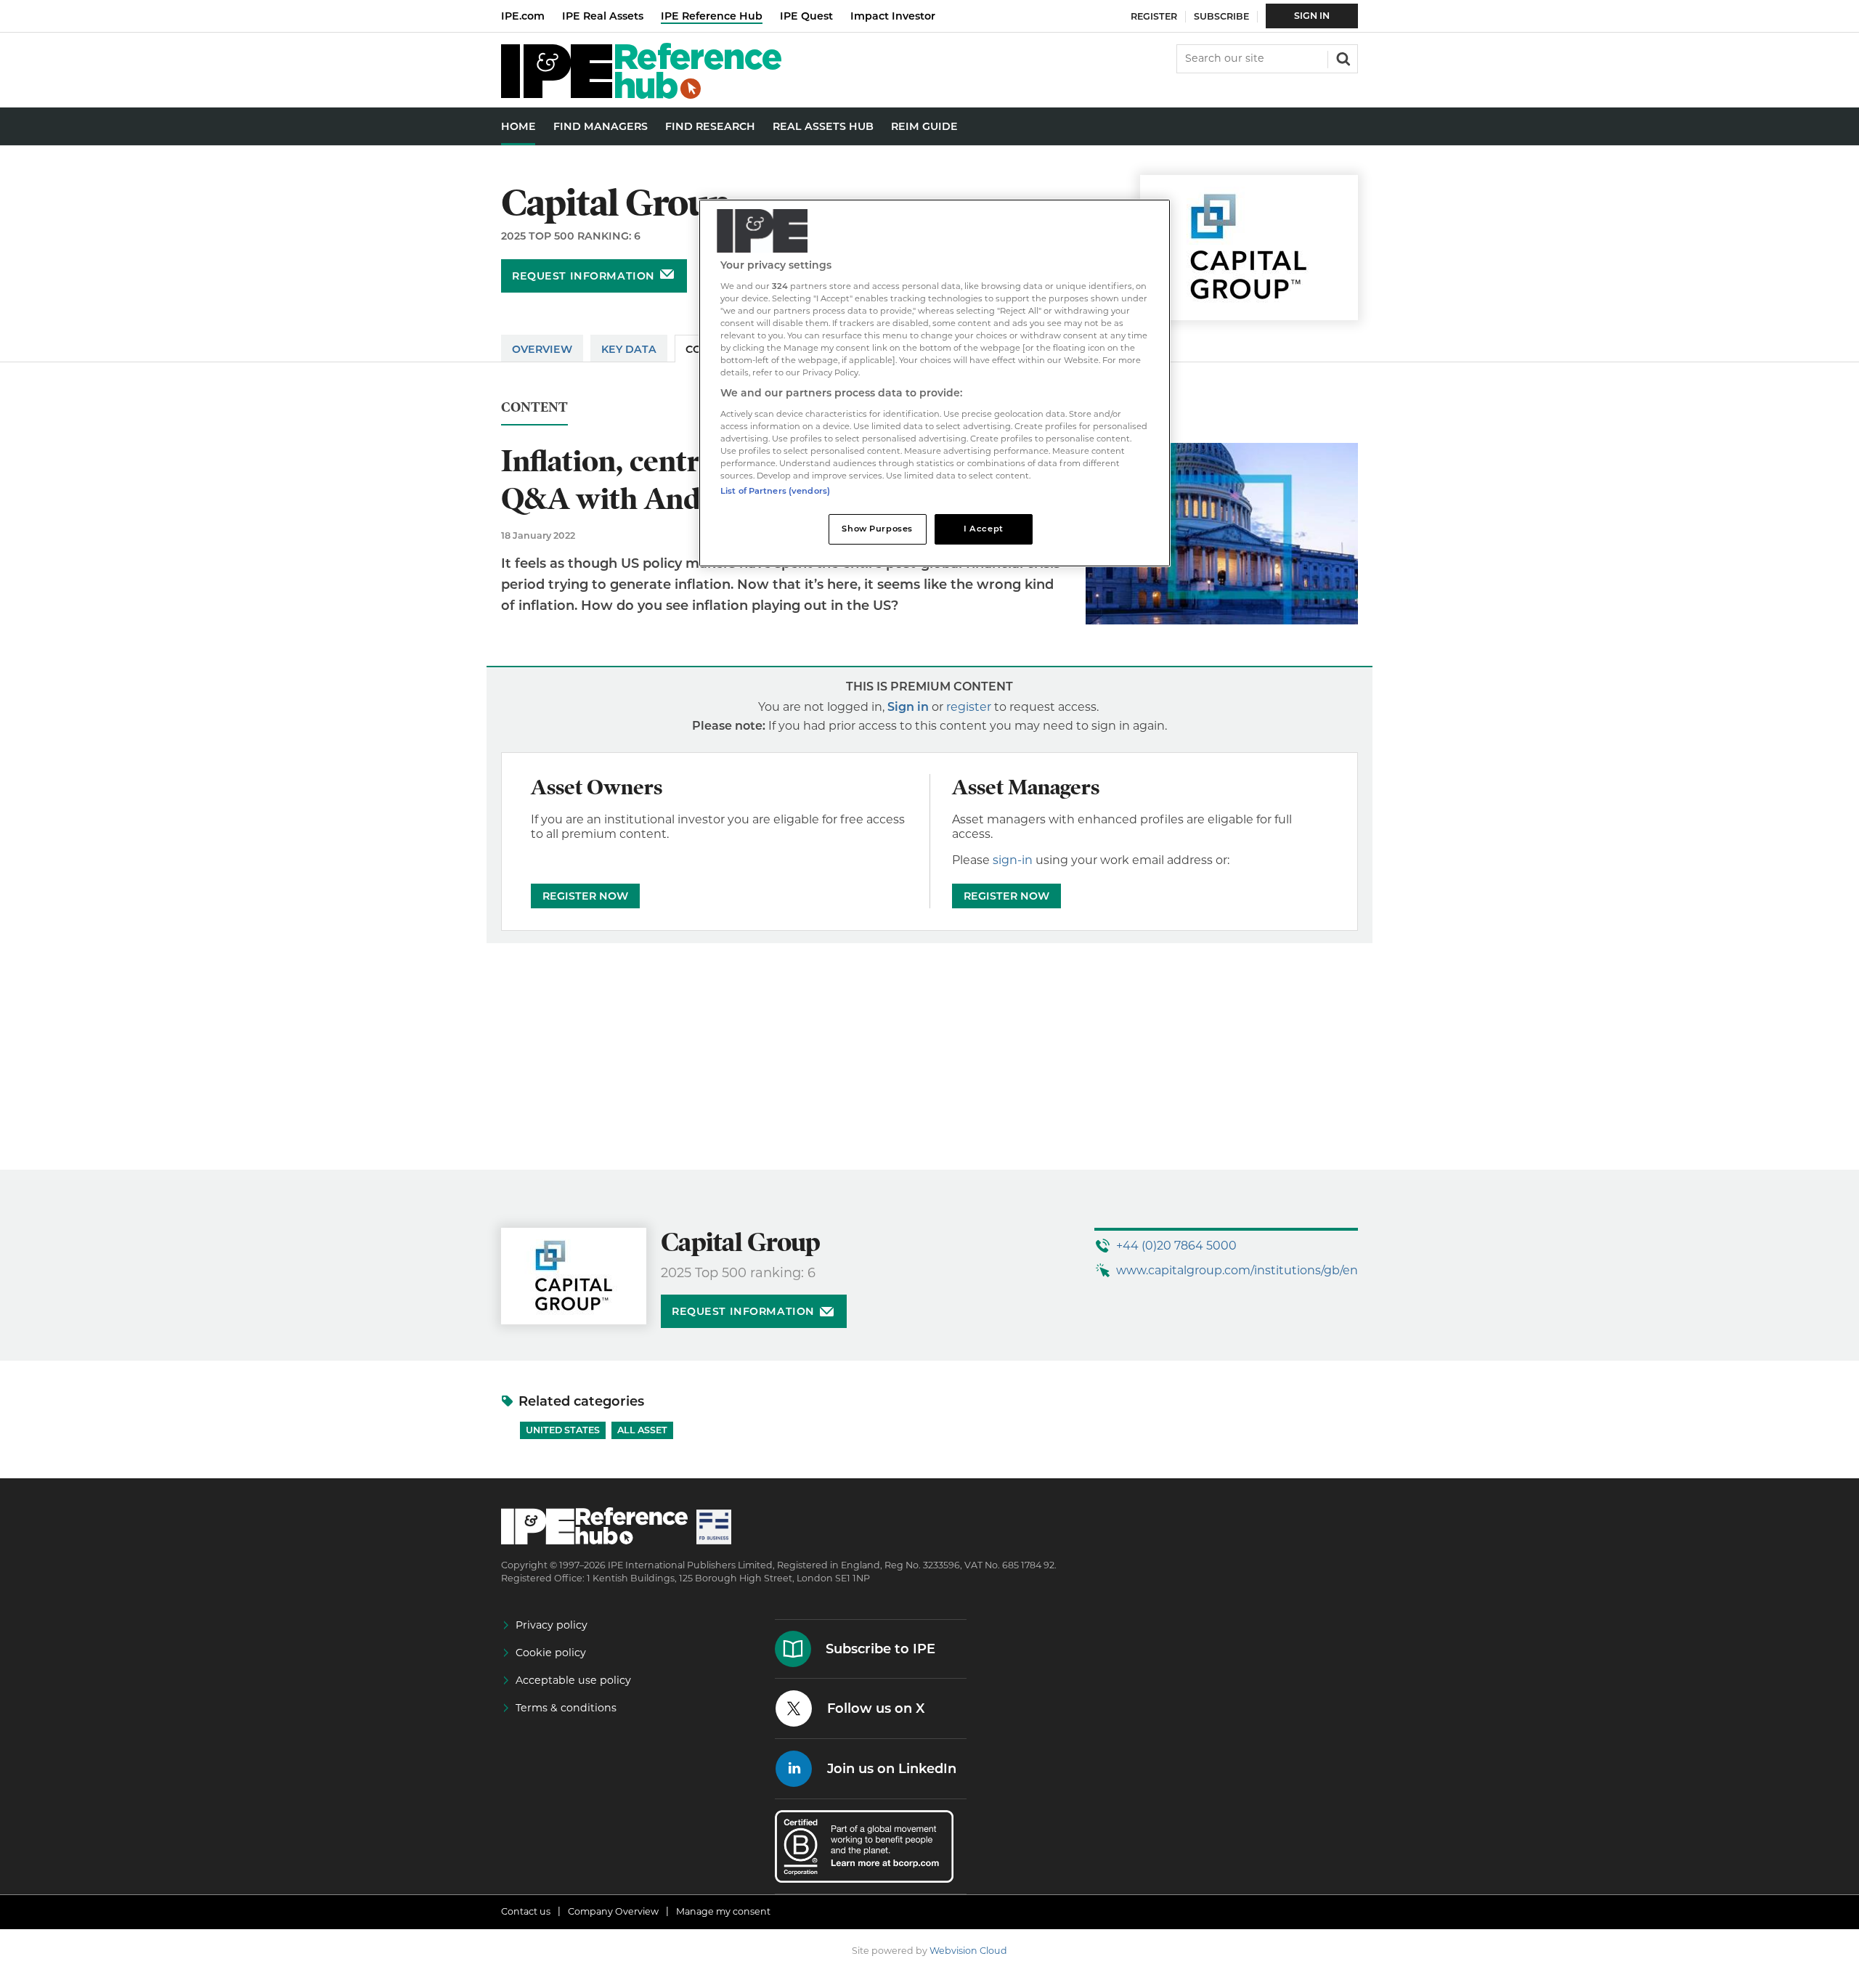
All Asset (642, 1430)
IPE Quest (806, 16)
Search (1342, 57)
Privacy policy (552, 1625)
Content (534, 408)
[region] (935, 383)
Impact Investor (893, 16)
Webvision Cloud (968, 1951)
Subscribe (1221, 16)
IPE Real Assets (603, 16)
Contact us (526, 1911)
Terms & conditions (566, 1708)
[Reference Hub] (641, 95)
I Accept (984, 529)
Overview (542, 349)
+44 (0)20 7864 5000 (1176, 1246)
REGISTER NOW (585, 896)
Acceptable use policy (573, 1680)
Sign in (908, 707)
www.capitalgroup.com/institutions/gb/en (1237, 1270)
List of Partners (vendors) (775, 491)
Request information (583, 276)
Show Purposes (877, 529)
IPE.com (523, 16)
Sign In (1312, 16)
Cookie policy (551, 1653)
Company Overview (613, 1911)
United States (563, 1430)
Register (1154, 16)
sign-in (1013, 860)
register (969, 707)
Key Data (629, 349)
